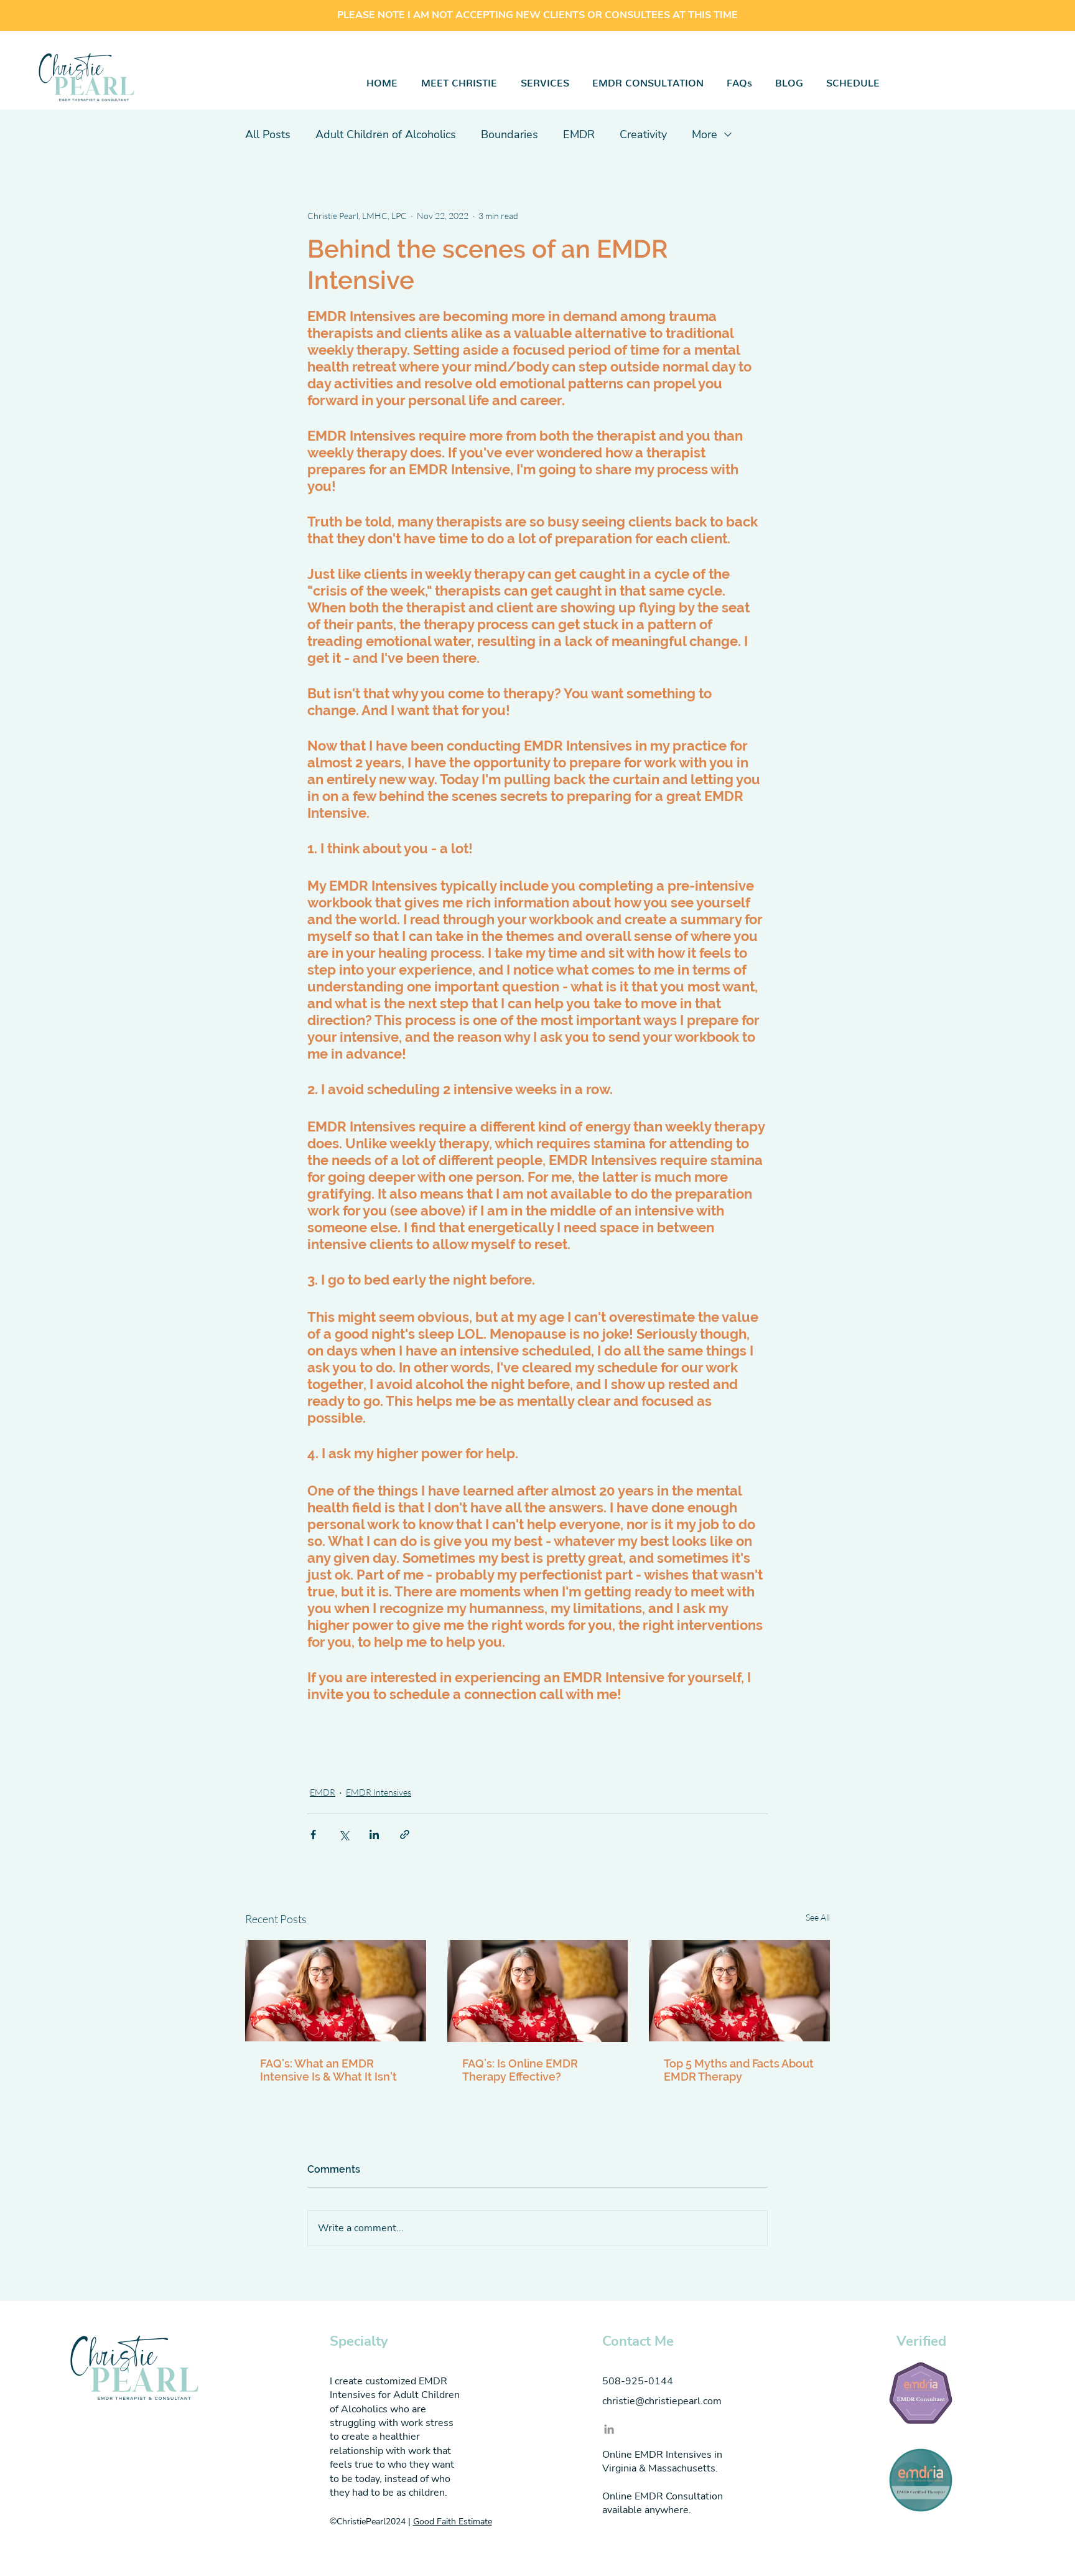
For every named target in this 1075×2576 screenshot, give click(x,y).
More (705, 134)
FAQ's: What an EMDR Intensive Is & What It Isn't (328, 2070)
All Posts (268, 134)
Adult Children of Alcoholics (386, 134)
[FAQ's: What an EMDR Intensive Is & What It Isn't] (336, 1991)
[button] (545, 80)
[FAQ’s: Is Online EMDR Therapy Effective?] (538, 1991)
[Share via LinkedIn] (374, 1834)
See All (818, 1917)
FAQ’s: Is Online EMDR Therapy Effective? (520, 2070)
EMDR (579, 134)
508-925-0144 (638, 2381)
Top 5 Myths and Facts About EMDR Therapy (739, 2070)
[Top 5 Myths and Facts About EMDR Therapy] (739, 1991)
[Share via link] (405, 1834)
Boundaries (510, 134)
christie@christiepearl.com (662, 2401)
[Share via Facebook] (313, 1834)
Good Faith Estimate (453, 2522)
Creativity (643, 134)
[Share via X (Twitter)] (344, 1834)
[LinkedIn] (609, 2429)
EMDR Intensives (379, 1792)
